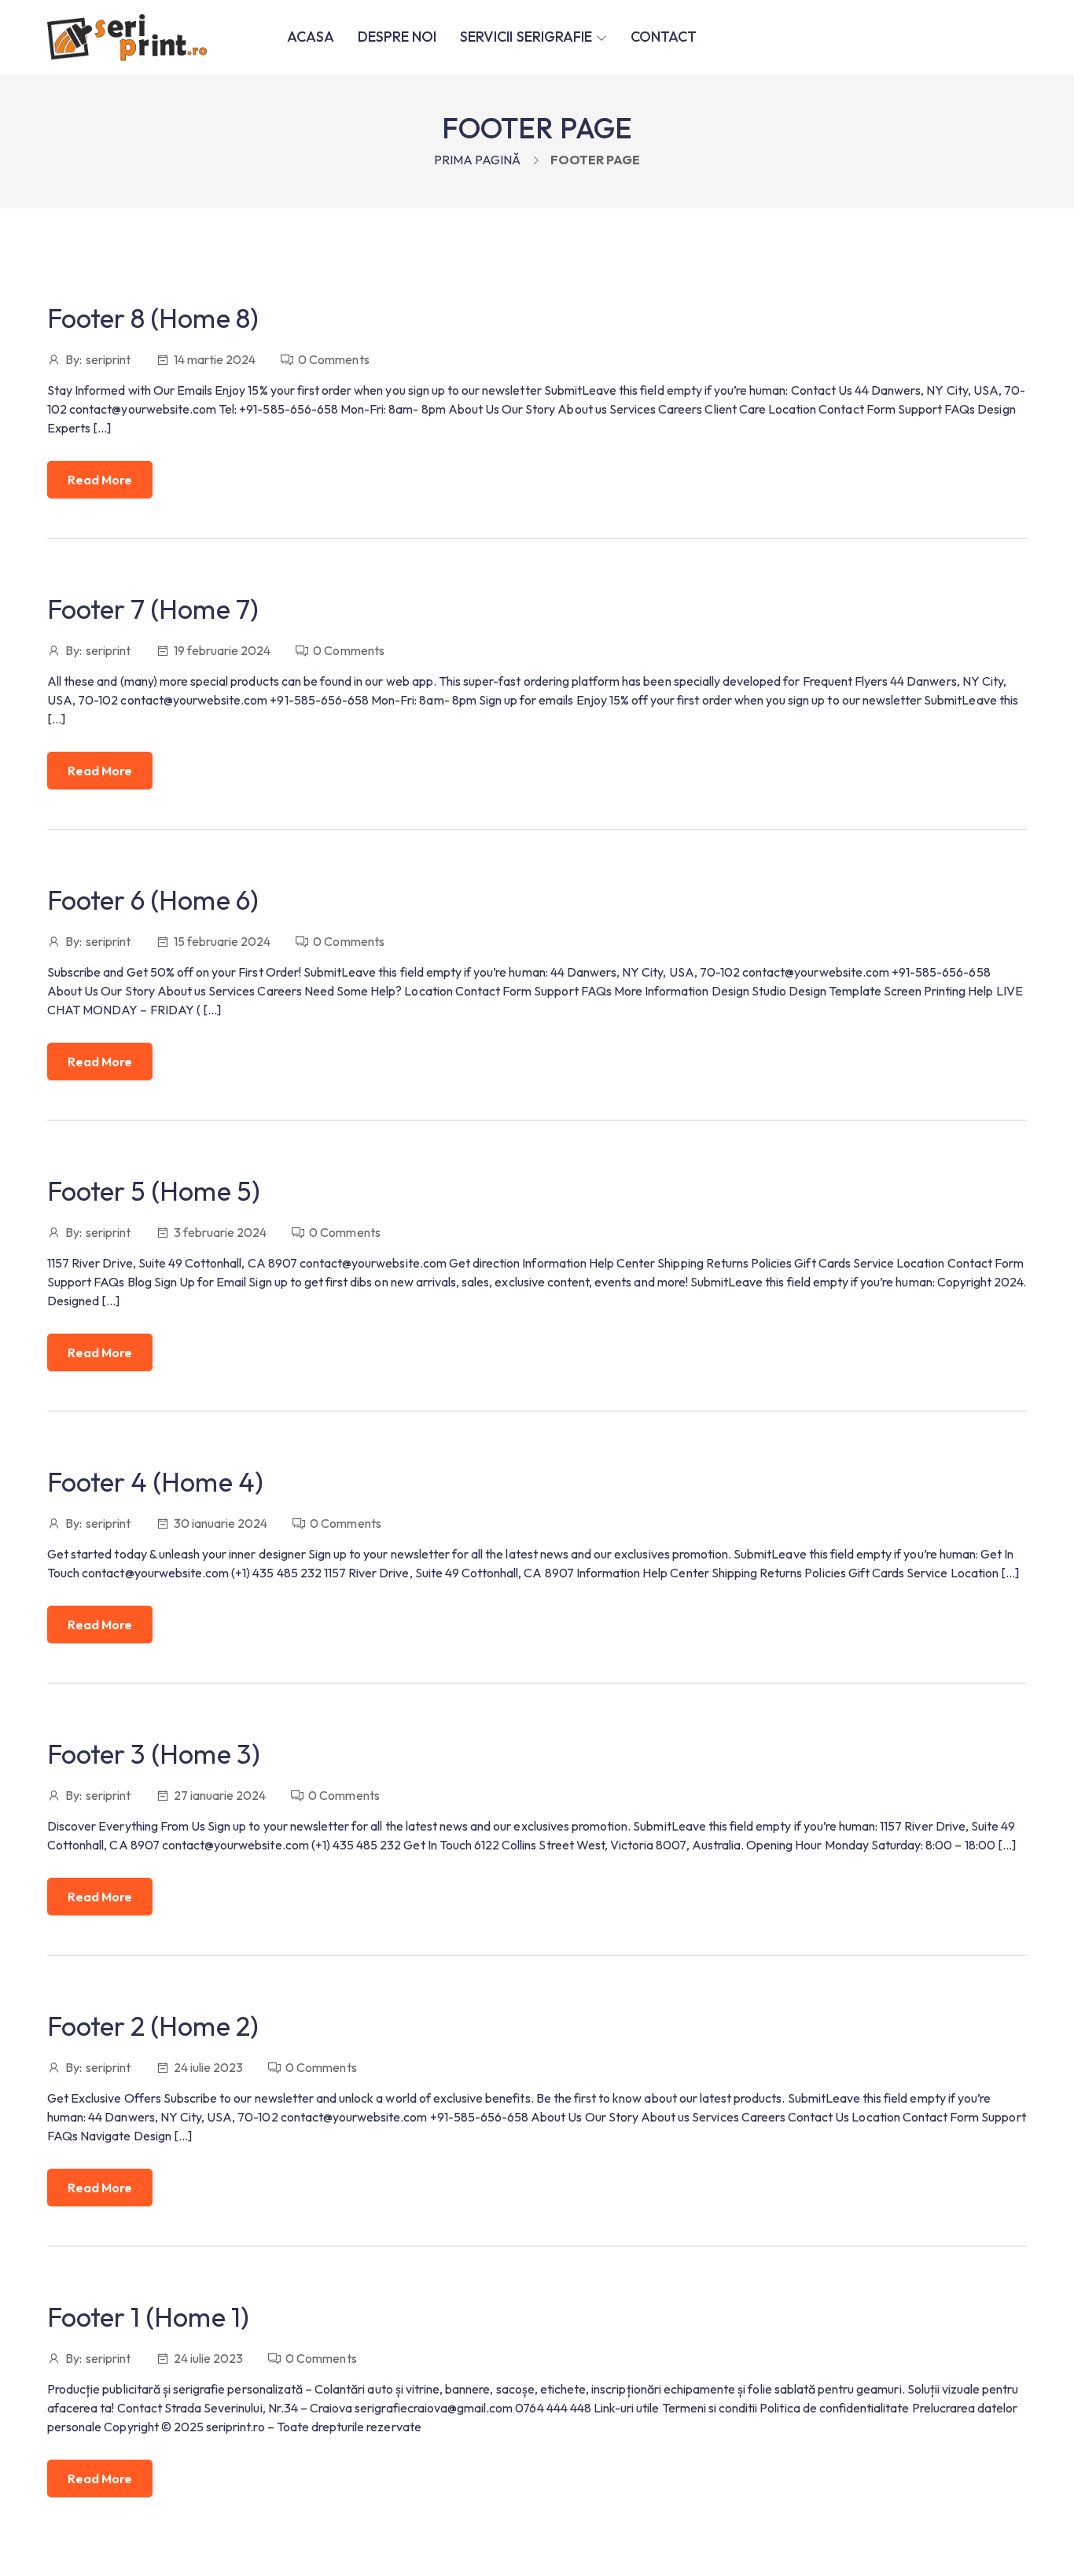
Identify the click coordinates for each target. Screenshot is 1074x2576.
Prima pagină (477, 160)
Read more (100, 480)
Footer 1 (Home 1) (148, 2317)
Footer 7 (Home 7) (153, 609)
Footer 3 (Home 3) (154, 1754)
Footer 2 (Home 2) (153, 2026)
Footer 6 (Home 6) (153, 900)
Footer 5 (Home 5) (154, 1191)
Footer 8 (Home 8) (153, 318)
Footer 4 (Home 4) (155, 1482)
